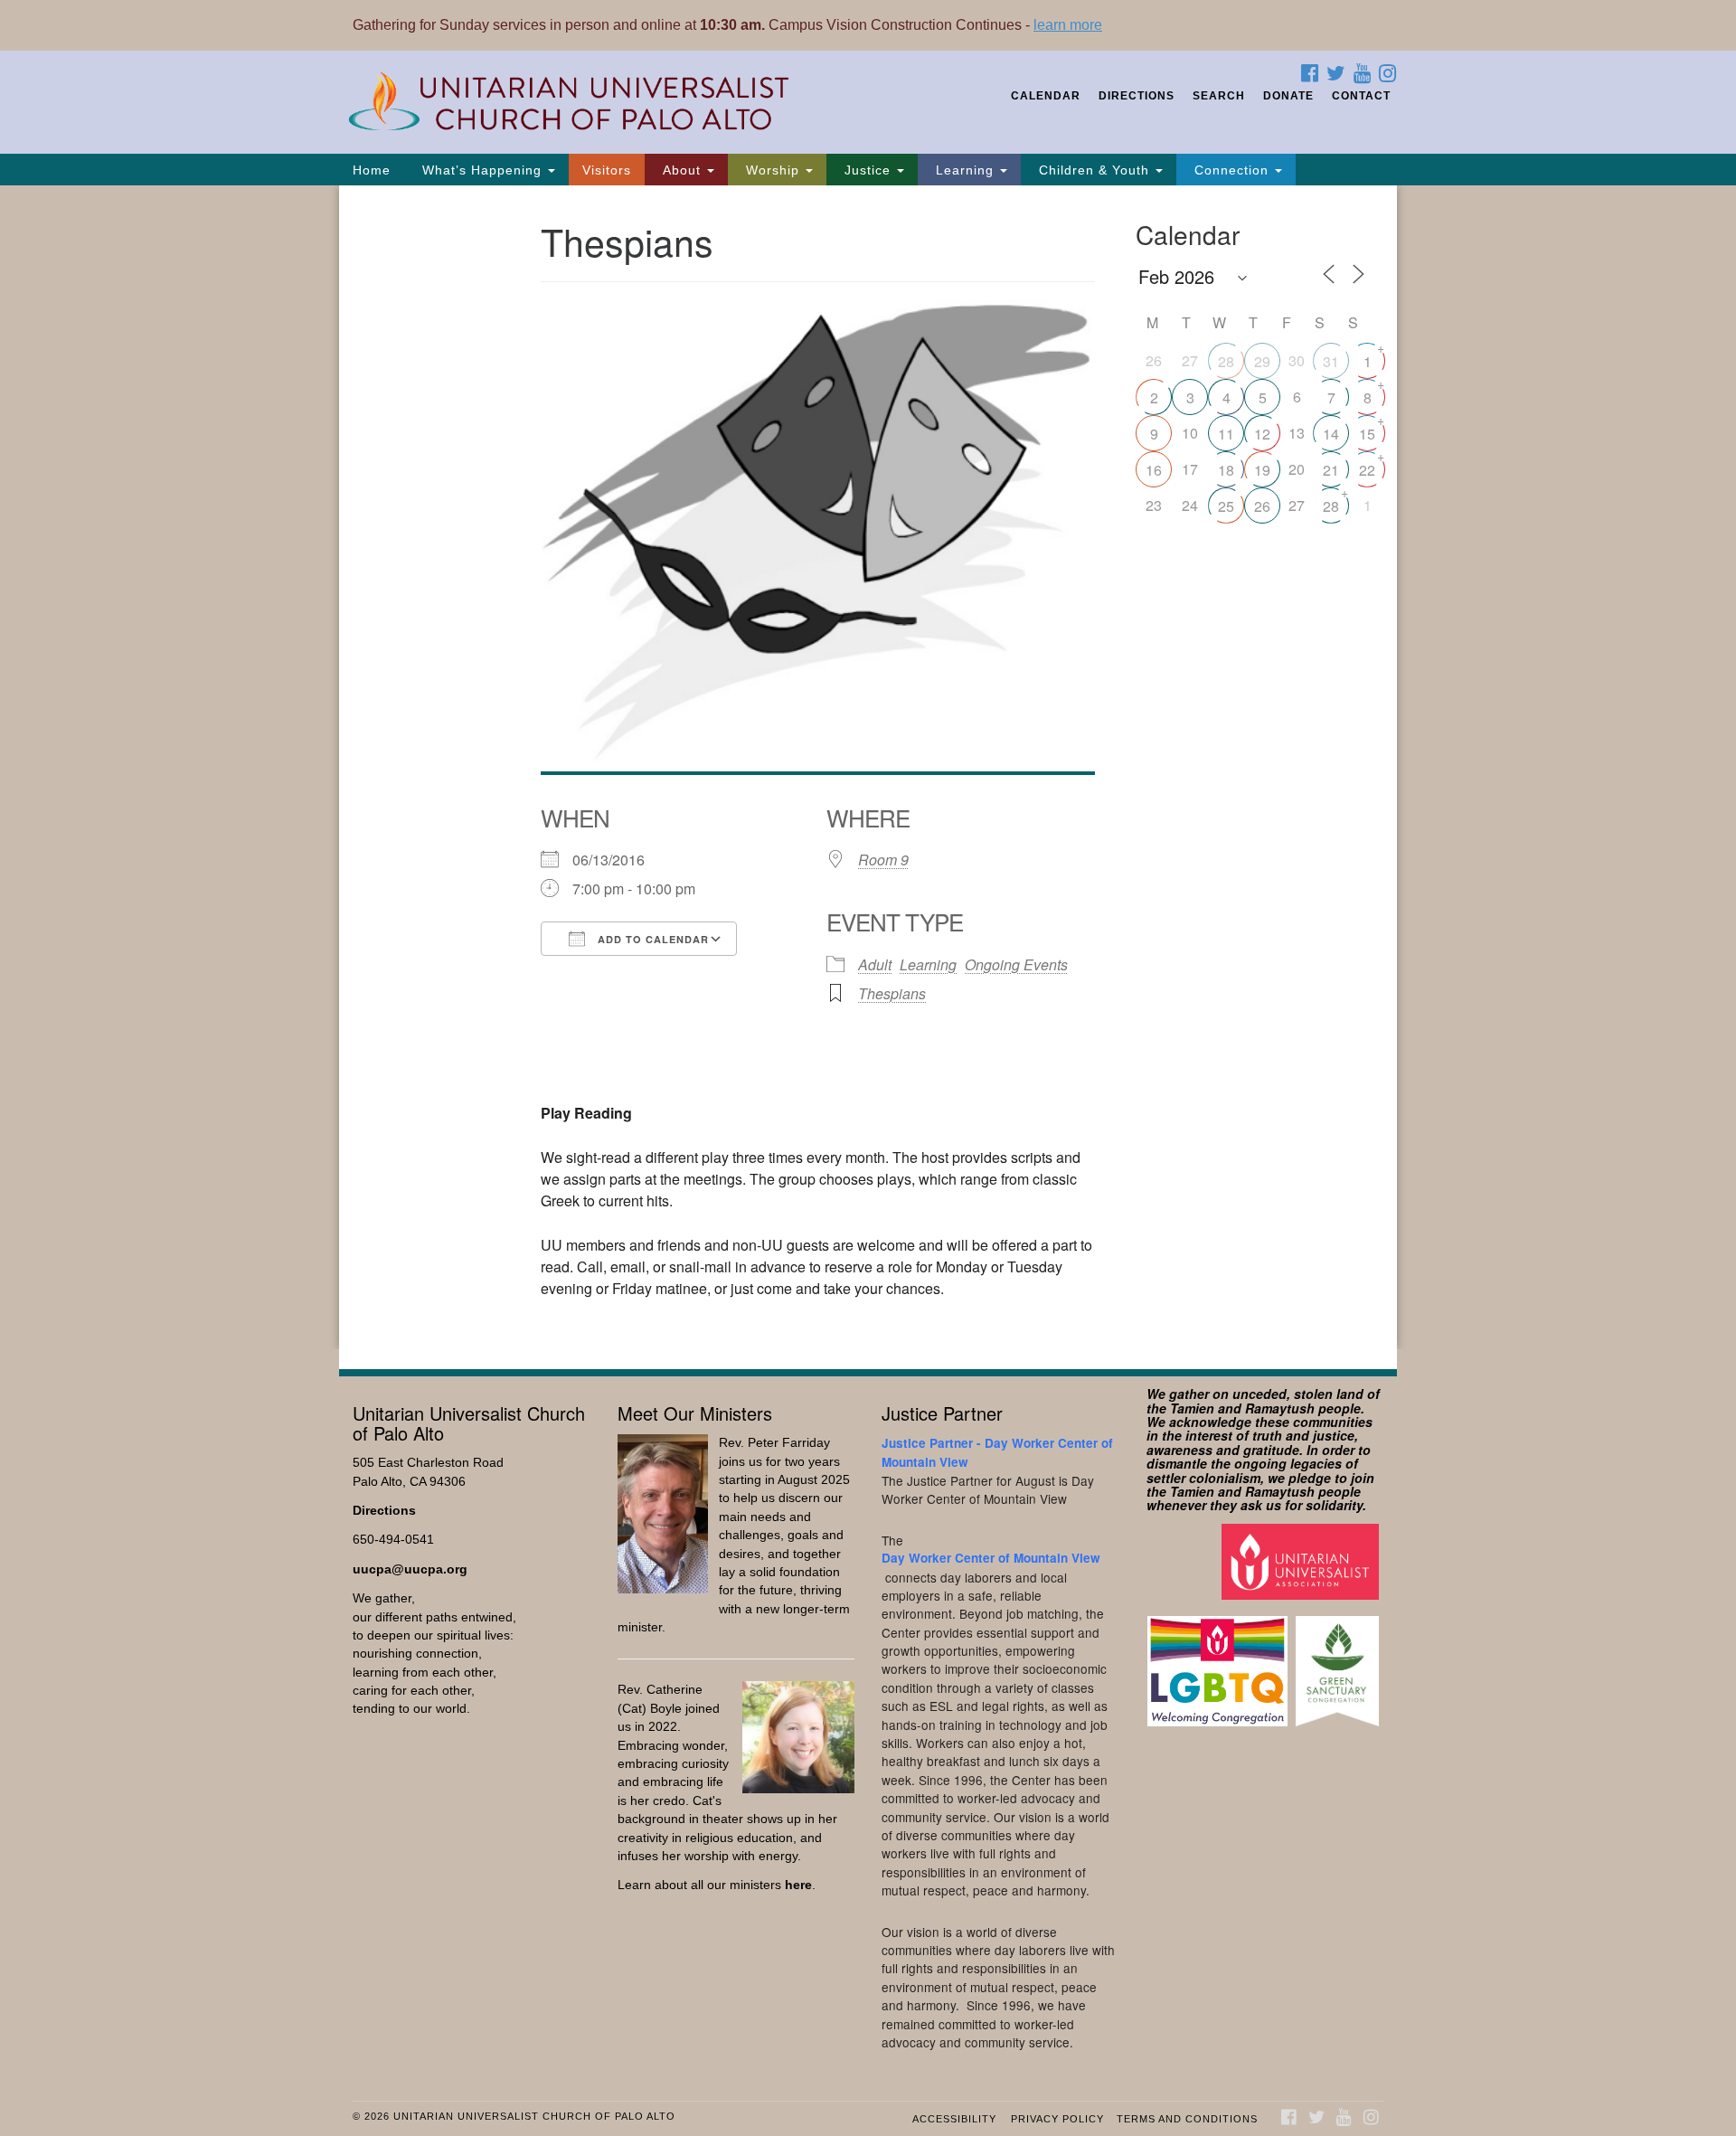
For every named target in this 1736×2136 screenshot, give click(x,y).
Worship (773, 170)
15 (1367, 434)
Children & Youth (1094, 170)
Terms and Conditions (1187, 2119)
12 (1262, 434)
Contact (1361, 96)
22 (1367, 470)
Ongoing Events (1016, 964)
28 (1226, 361)
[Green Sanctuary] (1340, 1663)
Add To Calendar (651, 939)
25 (1226, 506)
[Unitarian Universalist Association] (1302, 1560)
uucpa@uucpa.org (410, 1569)
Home (372, 170)
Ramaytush (1280, 1408)
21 (1331, 470)
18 (1226, 470)
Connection (1231, 170)
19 (1262, 470)
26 (1262, 506)
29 (1262, 361)
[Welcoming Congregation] (1220, 1663)
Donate (1288, 96)
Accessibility (954, 2119)
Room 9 (883, 860)
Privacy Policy (1057, 2119)
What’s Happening (482, 170)
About (682, 170)
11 (1226, 434)
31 (1331, 361)
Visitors (607, 170)
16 (1154, 470)
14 (1331, 434)
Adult (875, 964)
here (798, 1885)
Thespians (892, 993)
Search (1219, 96)
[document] (868, 767)
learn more (1068, 25)
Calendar (1046, 96)
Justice (868, 170)
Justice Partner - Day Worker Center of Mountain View (997, 1452)
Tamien (1192, 1408)
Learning (965, 170)
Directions (1137, 96)
